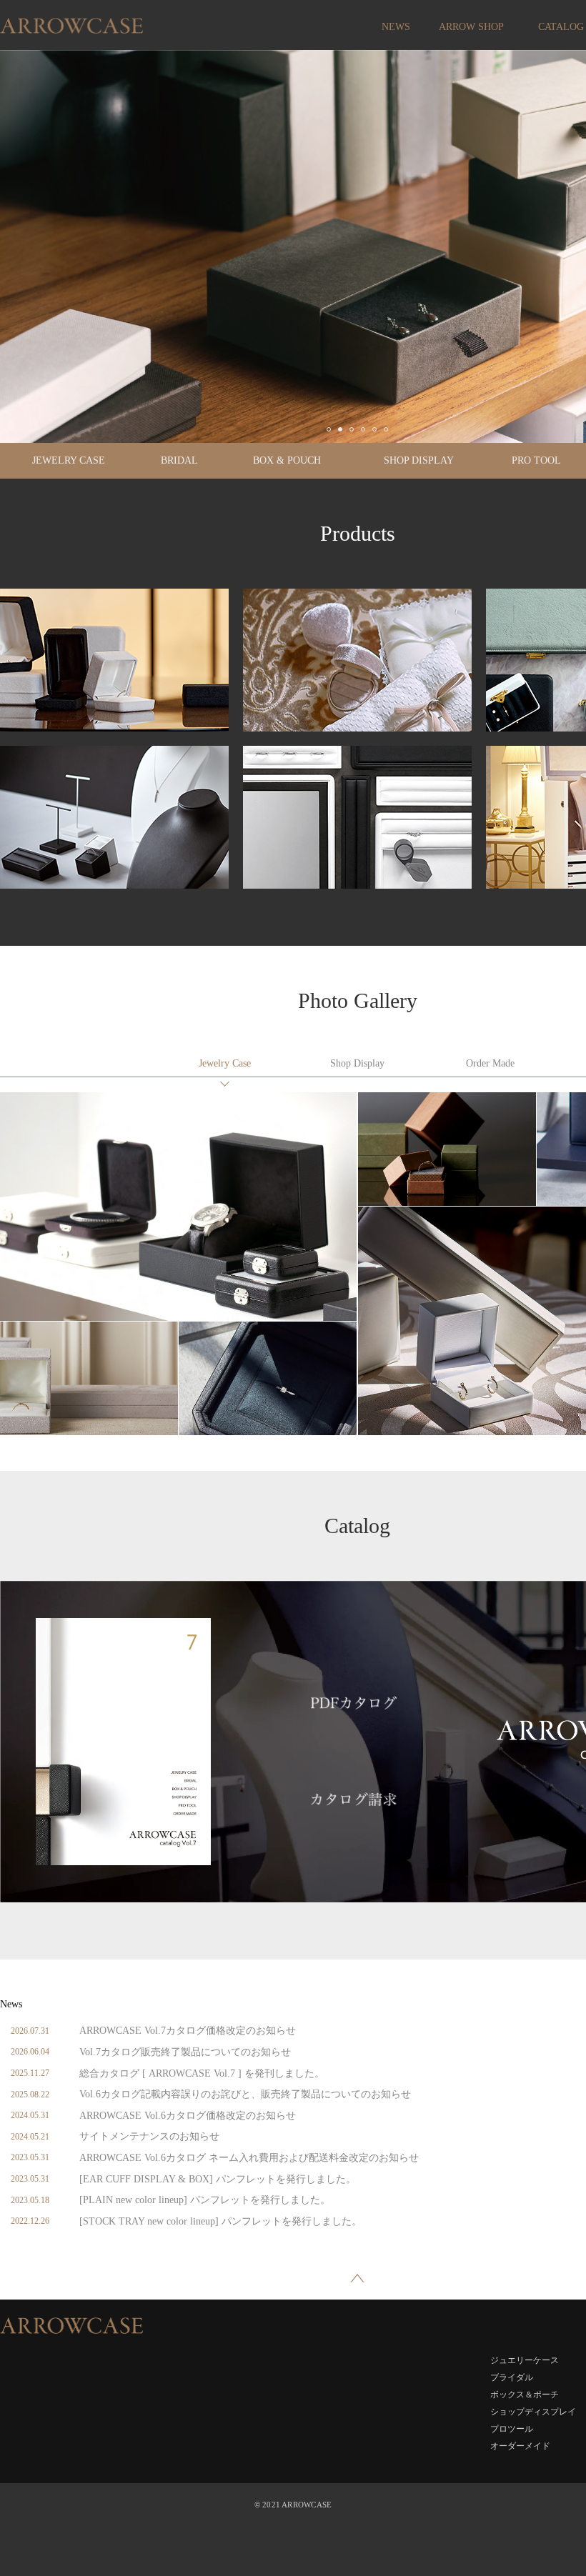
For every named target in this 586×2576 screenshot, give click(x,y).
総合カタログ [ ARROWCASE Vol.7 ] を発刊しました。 (202, 2073)
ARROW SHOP (471, 27)
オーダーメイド (490, 1064)
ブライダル (512, 2377)
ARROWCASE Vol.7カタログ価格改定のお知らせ (188, 2031)
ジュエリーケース (224, 1064)
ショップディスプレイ (357, 1064)
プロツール (512, 2429)
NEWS (396, 27)
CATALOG (561, 27)
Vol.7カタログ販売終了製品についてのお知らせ (185, 2052)
